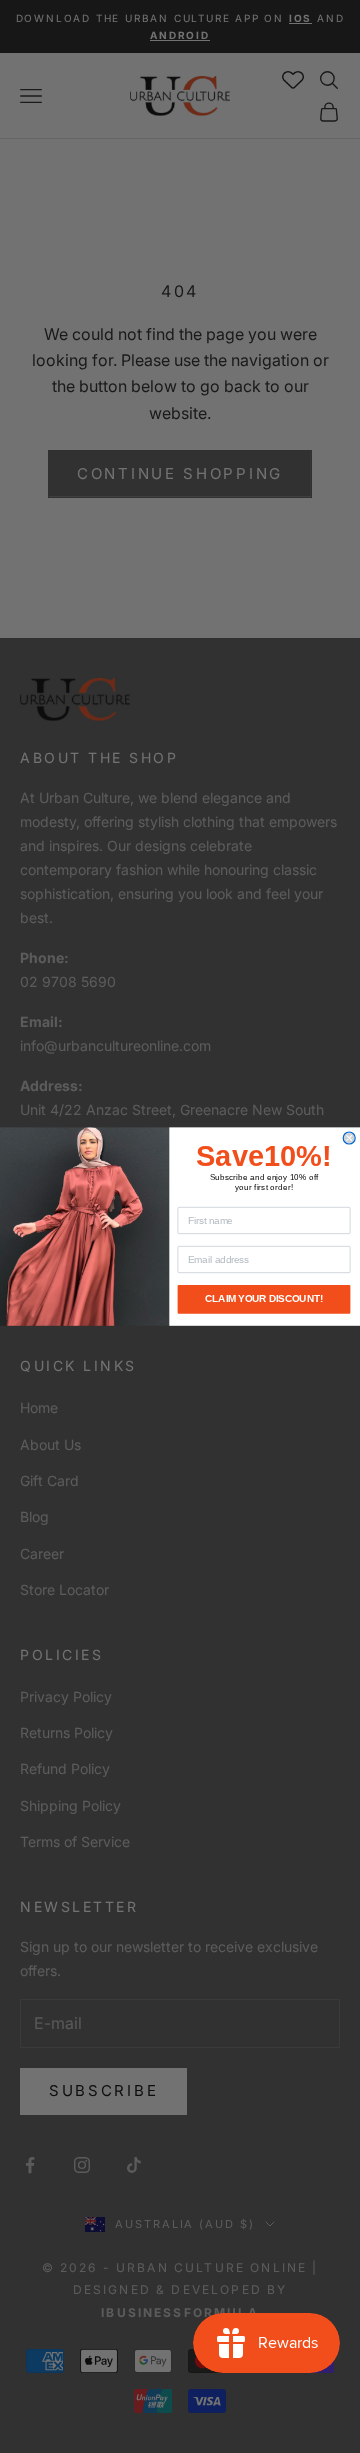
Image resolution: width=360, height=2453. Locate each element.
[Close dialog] (349, 1138)
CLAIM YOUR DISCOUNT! (264, 1299)
